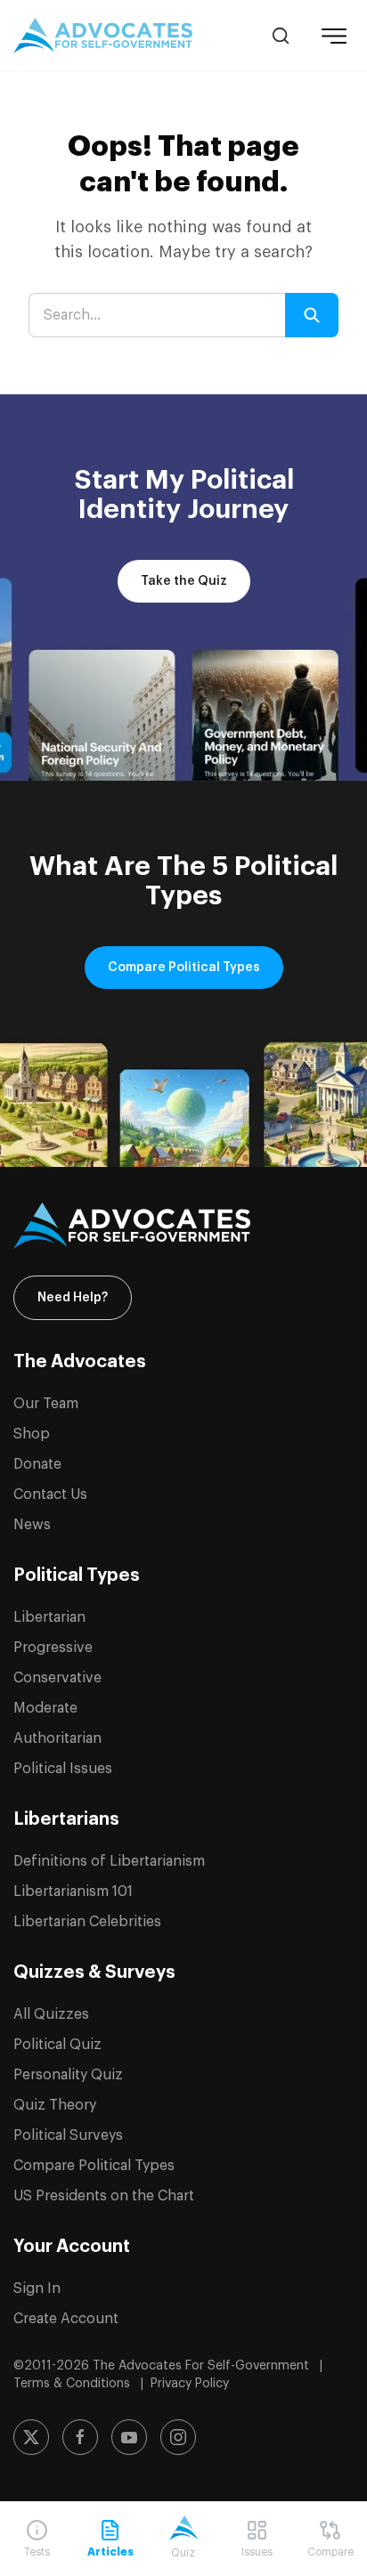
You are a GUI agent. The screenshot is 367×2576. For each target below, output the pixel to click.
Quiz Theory (55, 2105)
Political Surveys (68, 2135)
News (32, 1525)
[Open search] (281, 36)
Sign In (37, 2288)
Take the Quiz (184, 581)
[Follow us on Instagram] (178, 2437)
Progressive (53, 1648)
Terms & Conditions (73, 2384)
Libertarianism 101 (73, 1891)
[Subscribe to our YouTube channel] (129, 2437)
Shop (32, 1434)
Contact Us (50, 1495)
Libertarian (49, 1617)
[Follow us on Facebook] (80, 2437)
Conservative (57, 1678)
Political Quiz (57, 2045)
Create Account (66, 2319)
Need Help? (73, 1298)
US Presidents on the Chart (104, 2196)
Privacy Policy (190, 2384)
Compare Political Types (184, 968)
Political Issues (63, 1769)
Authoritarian (57, 1738)
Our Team (46, 1404)
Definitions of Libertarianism (109, 1861)
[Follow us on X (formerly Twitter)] (31, 2437)
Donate (37, 1464)
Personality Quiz (68, 2075)
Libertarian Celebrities (87, 1922)
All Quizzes (51, 2014)
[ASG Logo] (183, 1226)
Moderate (45, 1708)
